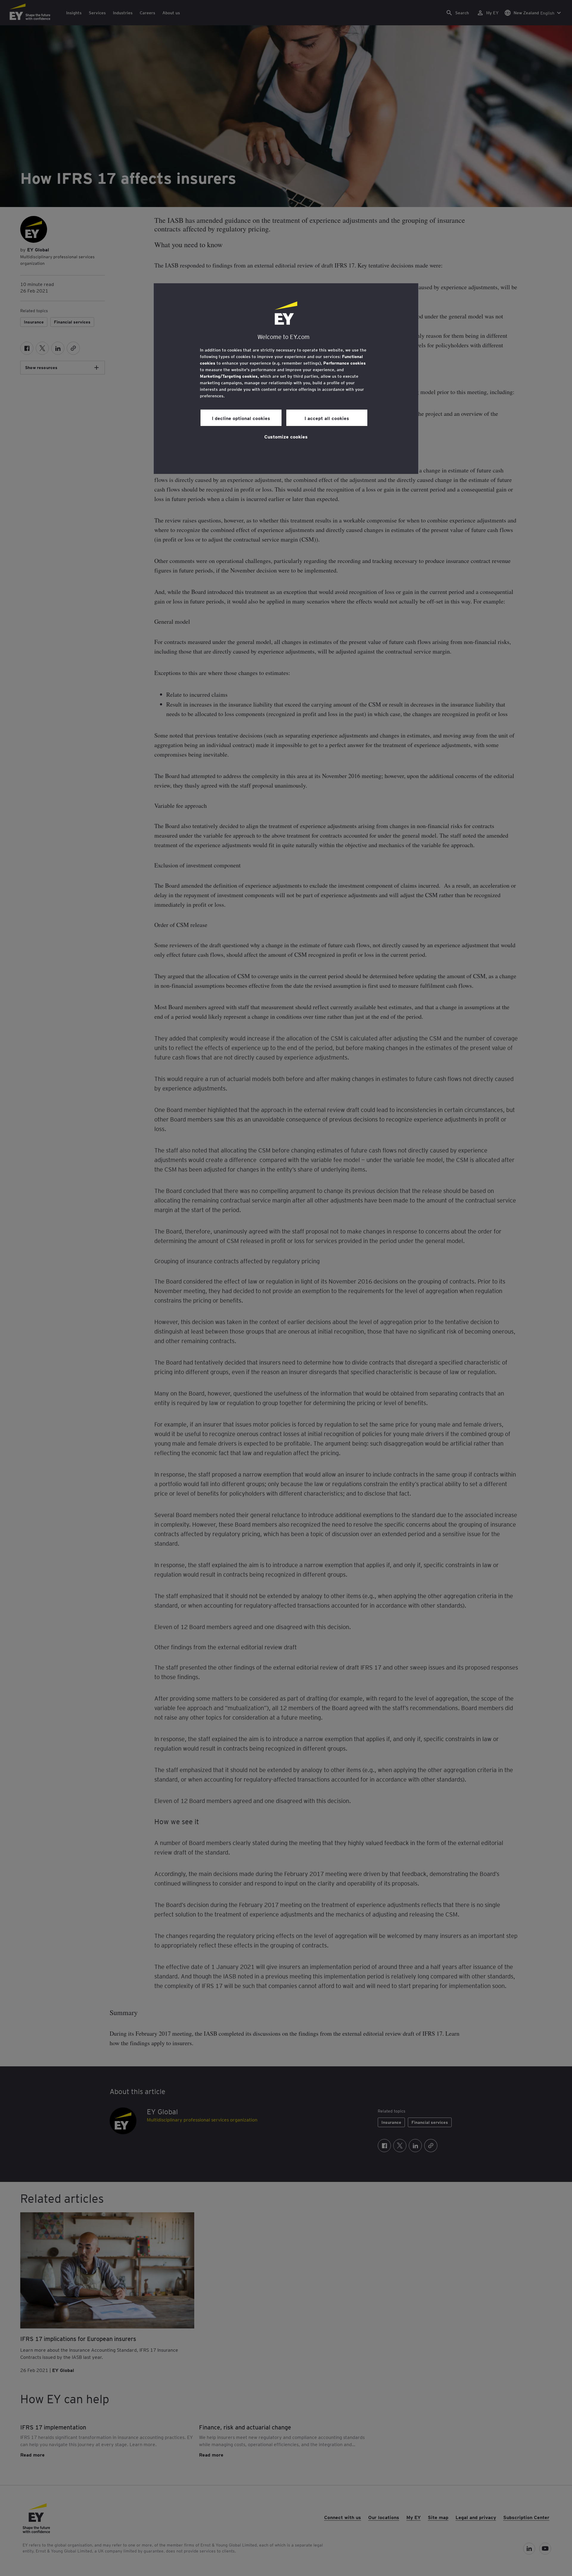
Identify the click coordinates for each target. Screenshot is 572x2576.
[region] (286, 379)
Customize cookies (286, 436)
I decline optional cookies (241, 418)
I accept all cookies (327, 418)
